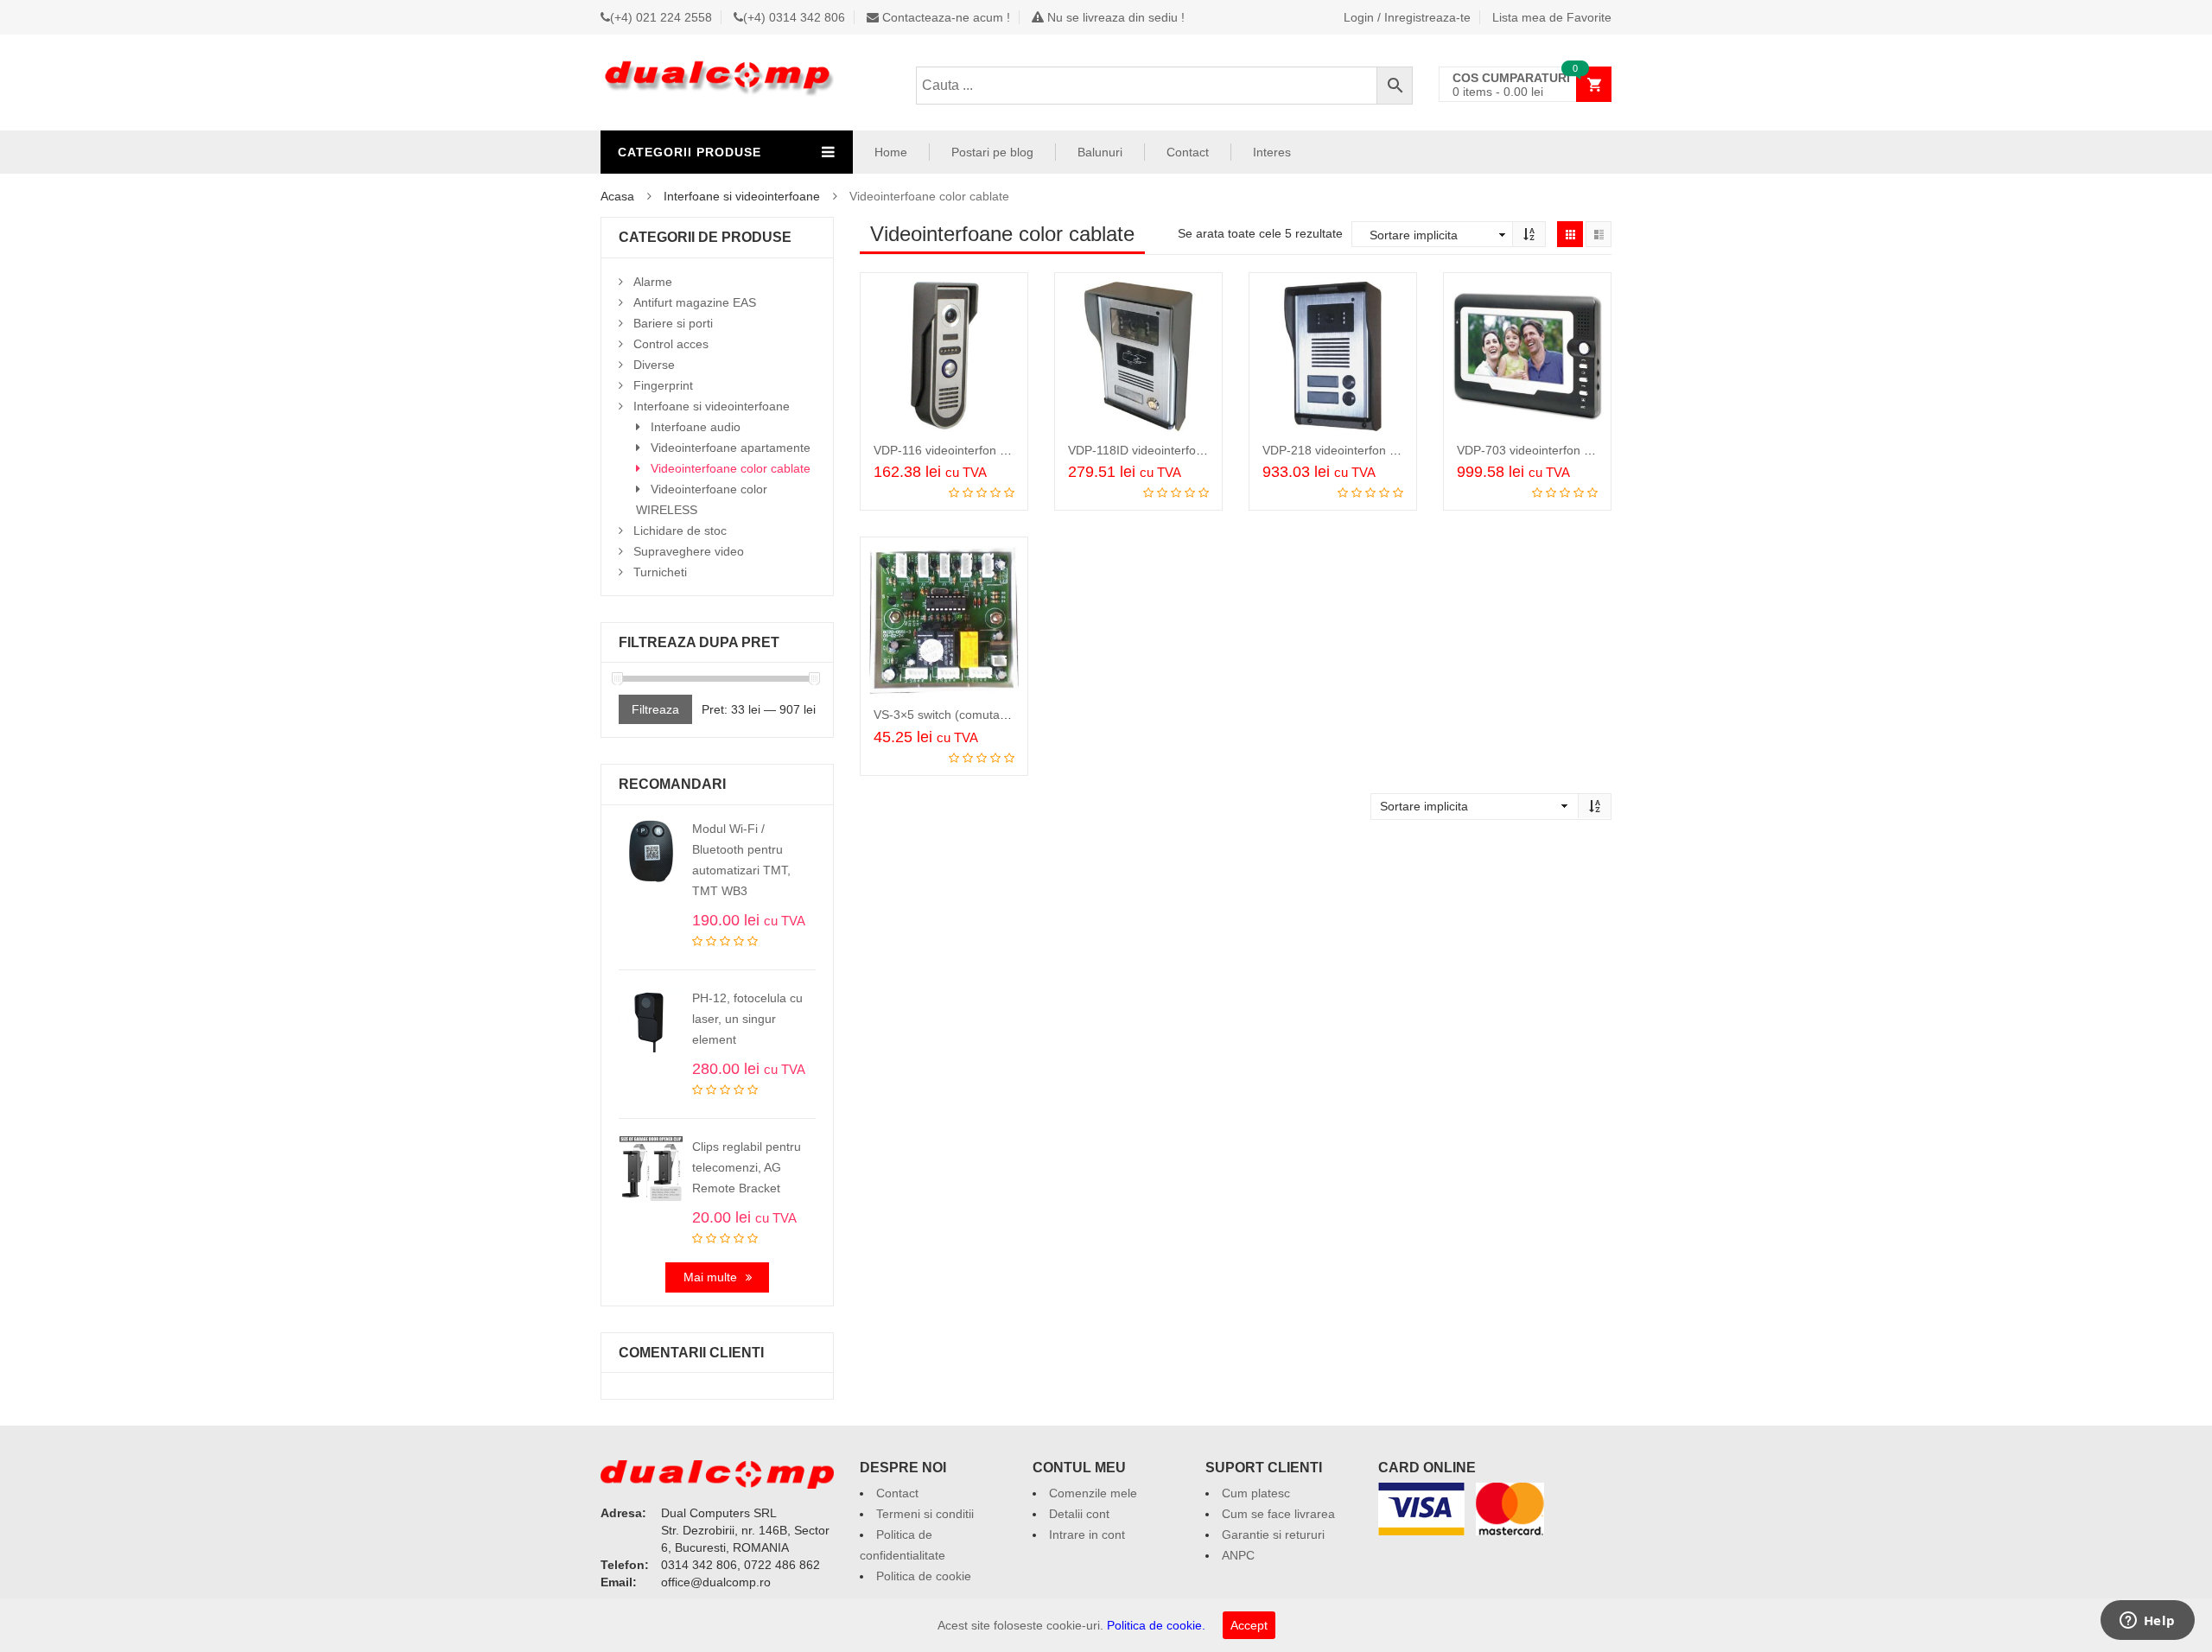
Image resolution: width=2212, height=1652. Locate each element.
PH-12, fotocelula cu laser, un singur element (747, 1019)
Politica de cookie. (1156, 1625)
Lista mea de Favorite (1552, 17)
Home (891, 152)
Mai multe (710, 1277)
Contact (1188, 152)
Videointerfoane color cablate (731, 468)
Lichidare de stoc (680, 531)
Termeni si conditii (925, 1514)
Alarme (653, 282)
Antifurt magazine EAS (695, 302)
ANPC (1238, 1555)
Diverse (654, 365)
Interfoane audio (696, 427)
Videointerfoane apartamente (731, 448)
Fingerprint (663, 385)
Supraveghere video (689, 551)
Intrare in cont (1087, 1534)
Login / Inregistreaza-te (1407, 17)
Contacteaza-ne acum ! (944, 17)
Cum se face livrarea (1278, 1514)
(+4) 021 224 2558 (661, 17)
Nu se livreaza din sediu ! (1114, 17)
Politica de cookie (924, 1576)
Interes (1272, 152)
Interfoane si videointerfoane (742, 196)
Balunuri (1100, 152)
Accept (1249, 1625)
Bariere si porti (673, 323)
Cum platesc (1256, 1493)
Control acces (671, 344)
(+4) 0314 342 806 (794, 17)
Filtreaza (655, 709)
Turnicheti (660, 572)
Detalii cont (1079, 1514)
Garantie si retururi (1273, 1534)
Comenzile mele (1093, 1493)
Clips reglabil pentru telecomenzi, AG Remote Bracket (747, 1167)
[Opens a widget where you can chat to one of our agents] (2147, 1622)
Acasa (617, 196)
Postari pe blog (992, 152)
